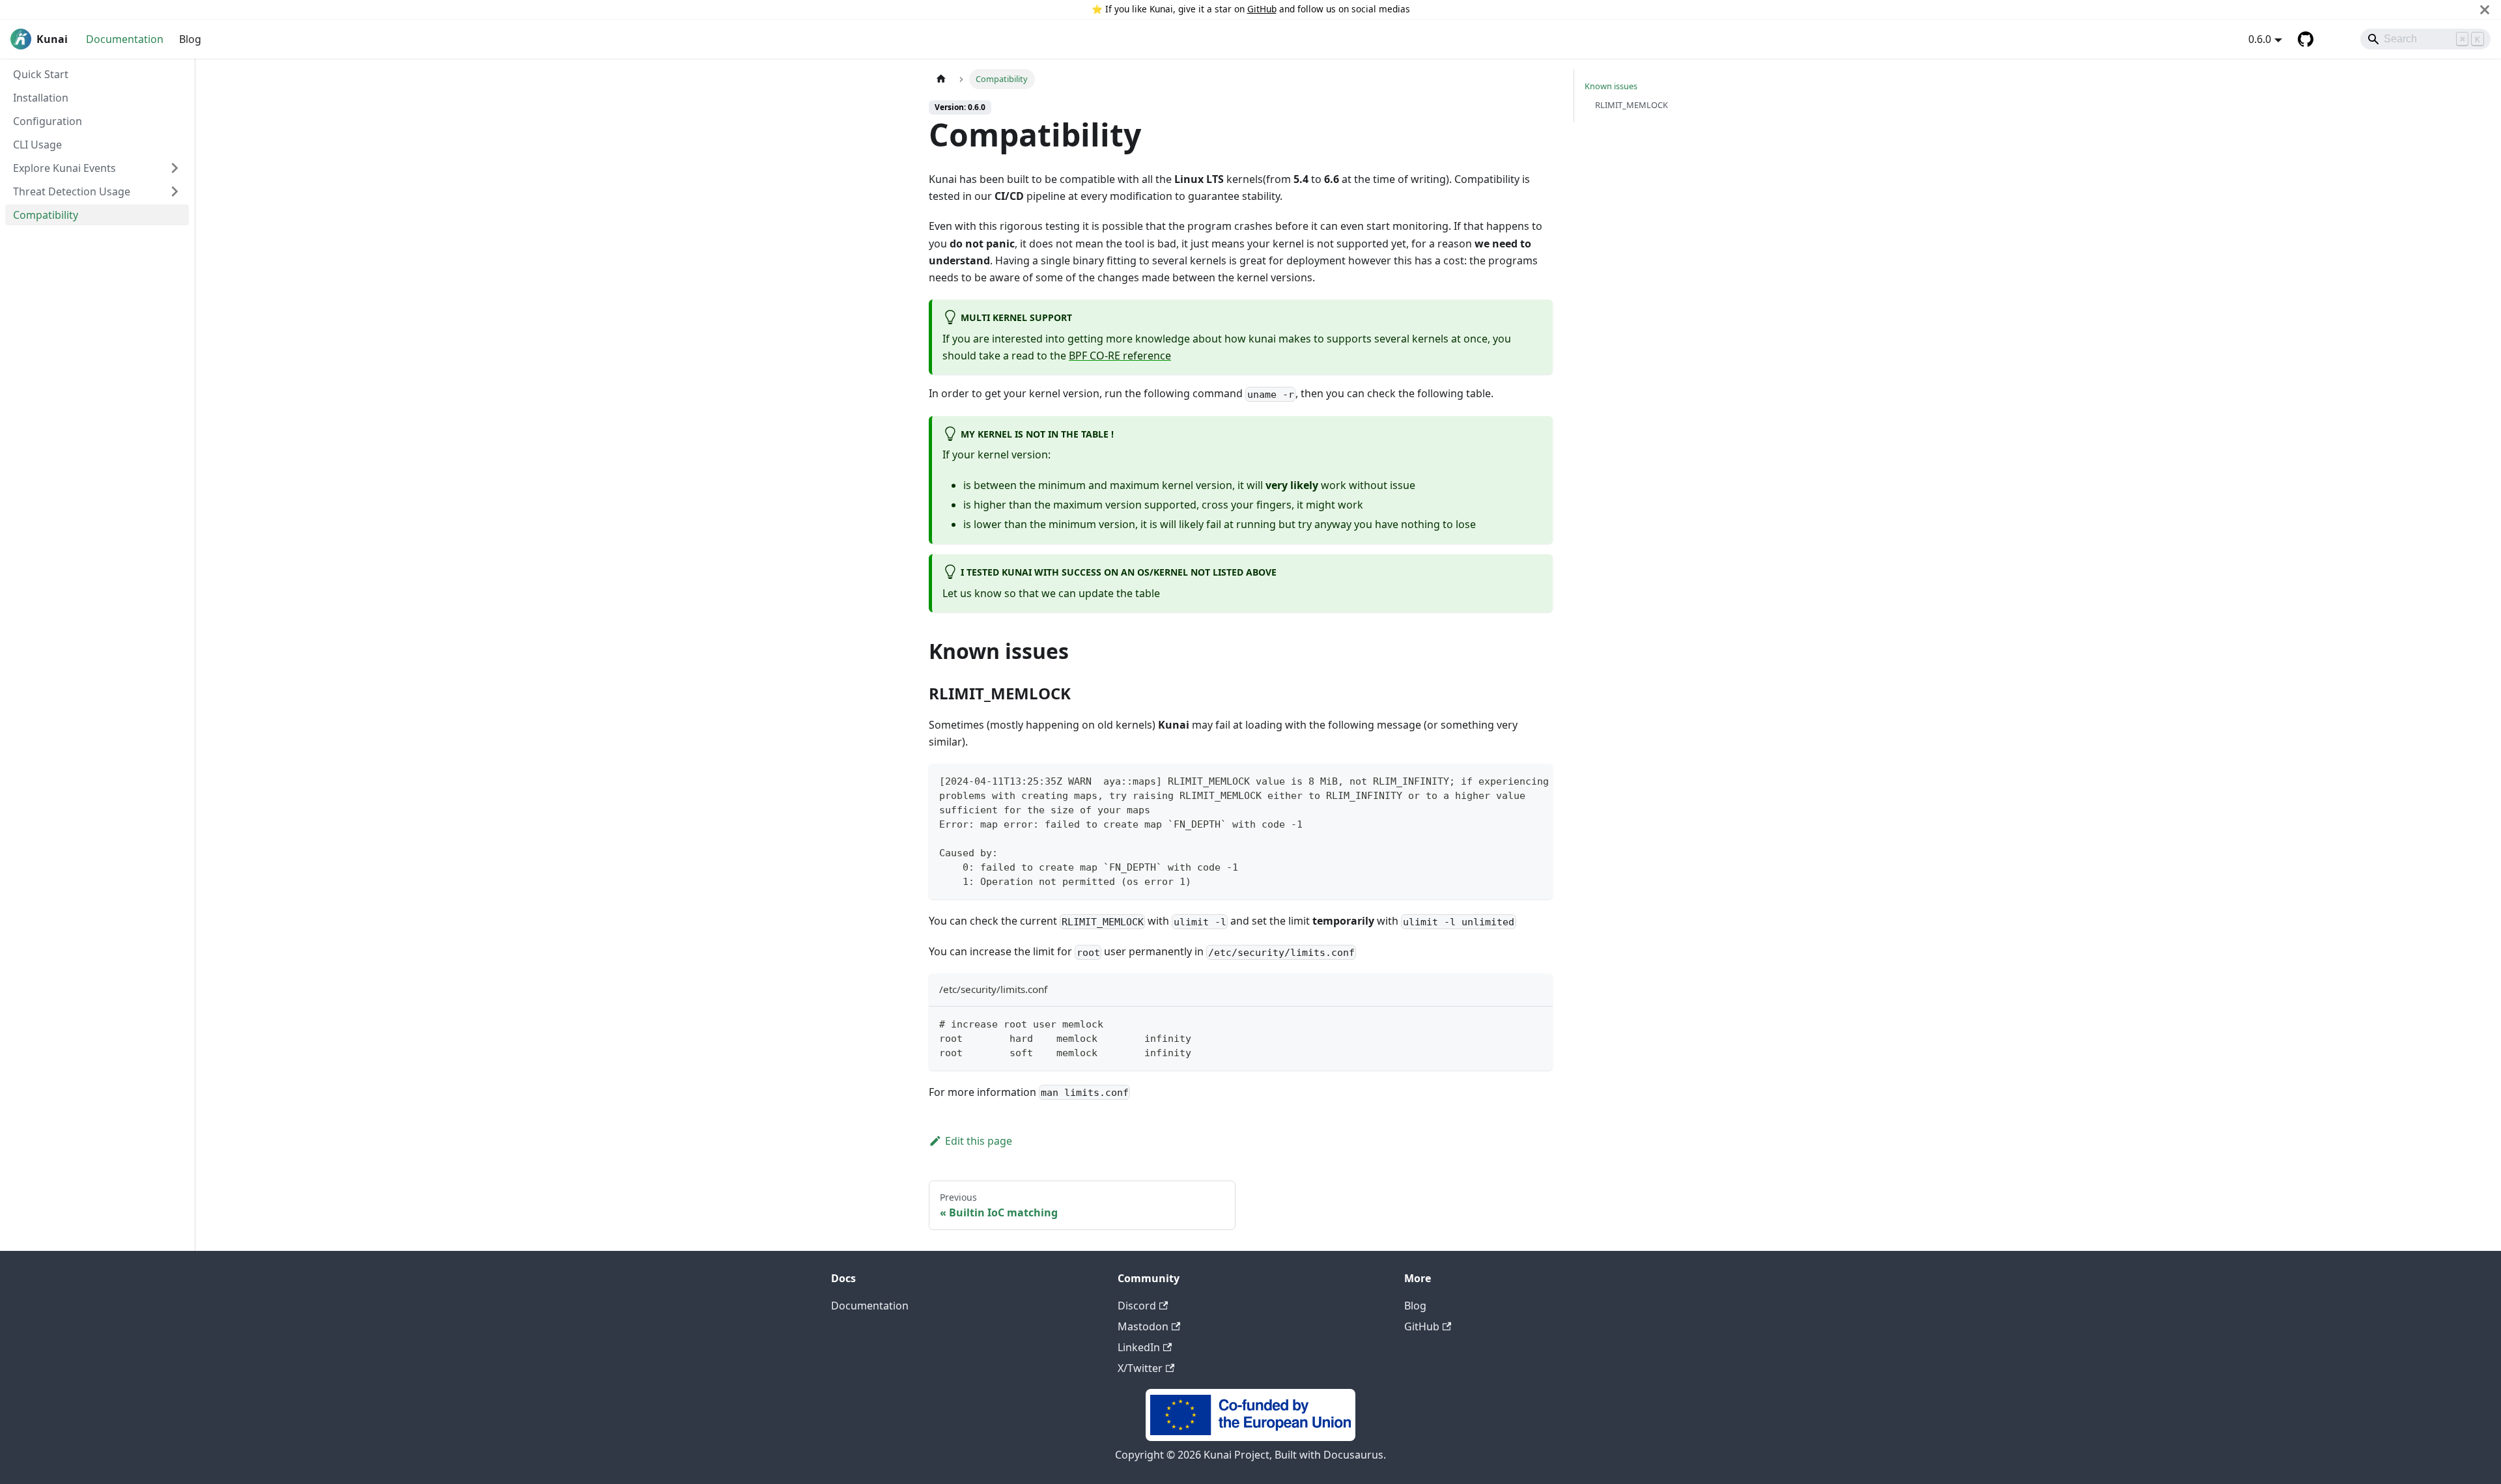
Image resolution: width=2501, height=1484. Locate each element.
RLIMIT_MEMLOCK (1632, 105)
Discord (1137, 1306)
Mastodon (1143, 1326)
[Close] (2485, 9)
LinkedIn (1139, 1347)
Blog (190, 39)
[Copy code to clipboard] (1537, 780)
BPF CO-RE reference (1120, 356)
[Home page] (941, 79)
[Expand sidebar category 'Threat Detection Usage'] (175, 191)
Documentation (125, 39)
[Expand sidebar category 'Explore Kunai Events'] (175, 168)
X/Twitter (1140, 1368)
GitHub (1262, 9)
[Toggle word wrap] (1513, 780)
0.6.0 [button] (2260, 39)
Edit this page (979, 1141)
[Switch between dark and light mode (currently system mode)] (2332, 39)
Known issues (1611, 86)
